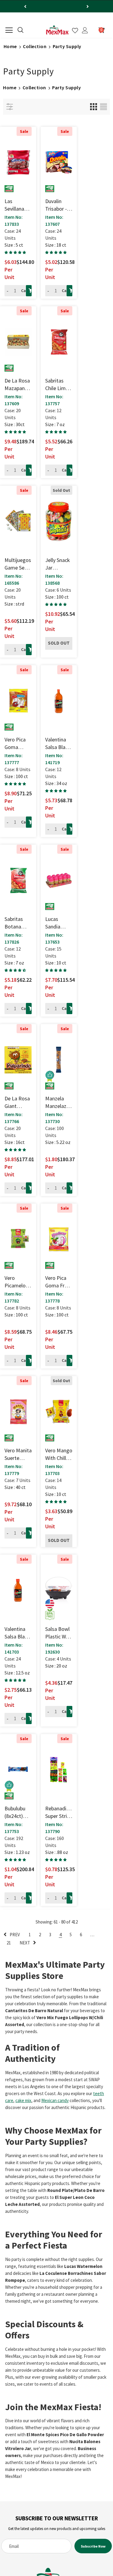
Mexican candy (55, 2100)
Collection (35, 46)
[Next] (88, 6)
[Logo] (57, 30)
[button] (16, 252)
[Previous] (25, 6)
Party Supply (67, 46)
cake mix (23, 2100)
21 (9, 1943)
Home (10, 46)
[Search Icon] (20, 30)
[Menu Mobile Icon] (9, 30)
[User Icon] (85, 30)
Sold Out (59, 643)
